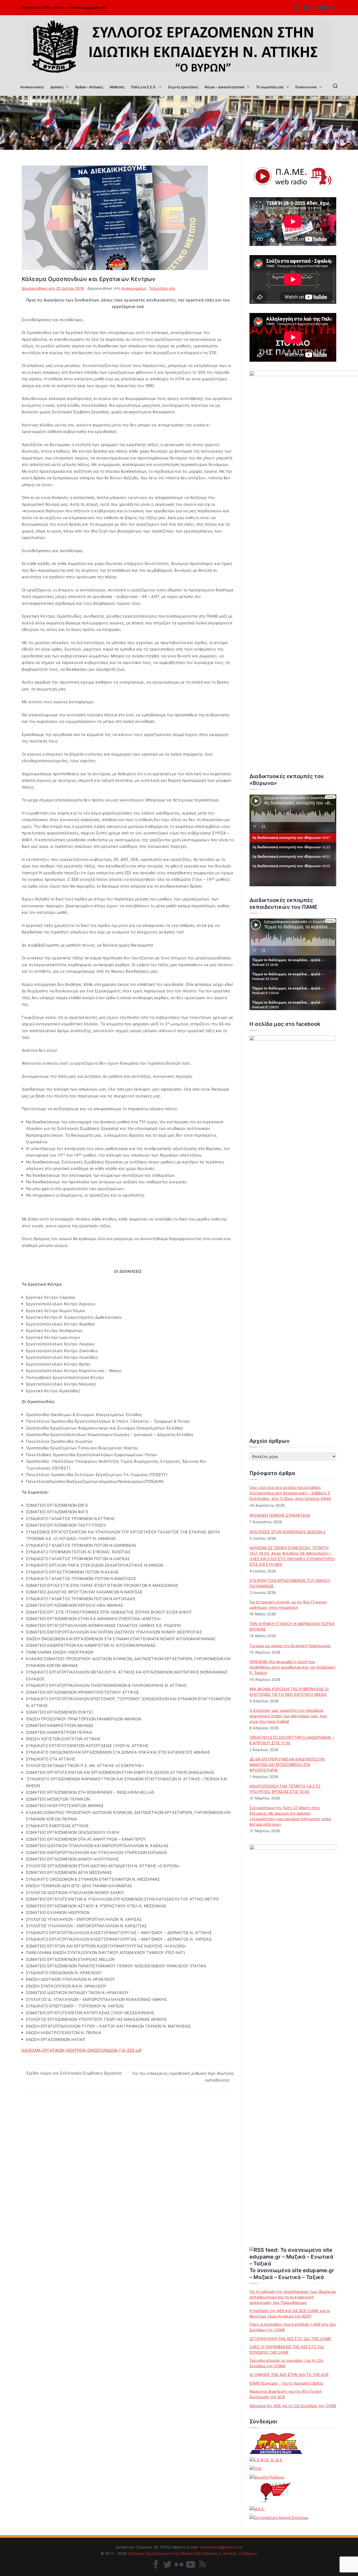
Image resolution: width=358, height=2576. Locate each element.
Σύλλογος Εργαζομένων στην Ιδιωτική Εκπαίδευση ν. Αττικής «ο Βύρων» (192, 2553)
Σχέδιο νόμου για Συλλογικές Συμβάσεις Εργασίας (74, 2073)
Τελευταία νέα (162, 288)
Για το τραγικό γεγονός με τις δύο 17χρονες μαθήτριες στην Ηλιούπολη (288, 1605)
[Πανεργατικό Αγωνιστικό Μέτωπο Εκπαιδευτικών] (276, 2443)
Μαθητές (117, 87)
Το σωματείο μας (270, 87)
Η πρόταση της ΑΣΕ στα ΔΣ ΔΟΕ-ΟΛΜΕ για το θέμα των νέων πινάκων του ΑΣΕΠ (290, 2313)
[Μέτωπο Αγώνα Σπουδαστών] (257, 2509)
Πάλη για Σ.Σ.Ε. (144, 87)
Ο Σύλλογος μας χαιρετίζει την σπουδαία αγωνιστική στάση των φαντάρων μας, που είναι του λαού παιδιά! (288, 1716)
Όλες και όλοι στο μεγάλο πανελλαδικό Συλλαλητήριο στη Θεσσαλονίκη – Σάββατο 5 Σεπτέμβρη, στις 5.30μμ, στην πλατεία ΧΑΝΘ (290, 1493)
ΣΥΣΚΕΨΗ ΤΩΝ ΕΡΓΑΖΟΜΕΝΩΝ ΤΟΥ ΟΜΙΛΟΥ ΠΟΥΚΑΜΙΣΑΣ (290, 1583)
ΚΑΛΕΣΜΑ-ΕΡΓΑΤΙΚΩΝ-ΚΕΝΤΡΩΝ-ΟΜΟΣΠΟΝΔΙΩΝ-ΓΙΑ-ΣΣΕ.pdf (82, 2050)
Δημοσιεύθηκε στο (53, 288)
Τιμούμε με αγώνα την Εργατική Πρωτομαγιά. (290, 1646)
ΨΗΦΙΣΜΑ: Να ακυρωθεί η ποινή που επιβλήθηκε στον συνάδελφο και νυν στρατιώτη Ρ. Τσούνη (292, 1667)
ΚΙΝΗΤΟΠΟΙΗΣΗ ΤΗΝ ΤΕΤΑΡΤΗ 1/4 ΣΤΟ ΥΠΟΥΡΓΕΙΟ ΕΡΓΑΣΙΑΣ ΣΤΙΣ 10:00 (285, 1789)
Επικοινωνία (306, 87)
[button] (66, 87)
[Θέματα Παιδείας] (267, 2477)
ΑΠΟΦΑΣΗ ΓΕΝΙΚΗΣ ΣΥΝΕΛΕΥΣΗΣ (280, 1515)
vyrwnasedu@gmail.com (86, 7)
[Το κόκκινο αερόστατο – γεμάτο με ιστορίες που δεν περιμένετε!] (276, 2492)
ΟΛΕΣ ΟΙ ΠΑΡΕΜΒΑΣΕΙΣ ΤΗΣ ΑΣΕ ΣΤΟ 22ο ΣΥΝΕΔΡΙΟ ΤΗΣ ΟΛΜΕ (287, 2349)
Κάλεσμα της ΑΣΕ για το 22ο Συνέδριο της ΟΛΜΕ (293, 2406)
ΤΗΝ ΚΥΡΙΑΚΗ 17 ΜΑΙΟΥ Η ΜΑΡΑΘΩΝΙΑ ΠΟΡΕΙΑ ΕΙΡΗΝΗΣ (292, 1626)
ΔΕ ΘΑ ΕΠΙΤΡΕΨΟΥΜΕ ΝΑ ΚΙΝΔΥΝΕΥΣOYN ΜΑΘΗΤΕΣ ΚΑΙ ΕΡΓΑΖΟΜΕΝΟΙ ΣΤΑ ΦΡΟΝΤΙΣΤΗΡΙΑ (287, 1765)
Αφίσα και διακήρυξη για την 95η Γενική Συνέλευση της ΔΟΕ (286, 2394)
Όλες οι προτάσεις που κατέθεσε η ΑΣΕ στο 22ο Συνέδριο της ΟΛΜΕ (293, 2327)
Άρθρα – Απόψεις (89, 87)
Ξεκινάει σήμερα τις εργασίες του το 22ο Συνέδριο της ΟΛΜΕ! (286, 2363)
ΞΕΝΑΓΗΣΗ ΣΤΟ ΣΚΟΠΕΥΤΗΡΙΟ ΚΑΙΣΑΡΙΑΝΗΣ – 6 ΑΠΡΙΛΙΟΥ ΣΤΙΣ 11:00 (292, 1740)
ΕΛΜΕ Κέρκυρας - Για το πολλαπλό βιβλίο (286, 2383)
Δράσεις (57, 87)
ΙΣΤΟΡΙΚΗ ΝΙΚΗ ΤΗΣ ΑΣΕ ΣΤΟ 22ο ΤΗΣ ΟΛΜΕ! (290, 2339)
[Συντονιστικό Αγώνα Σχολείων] (279, 2517)
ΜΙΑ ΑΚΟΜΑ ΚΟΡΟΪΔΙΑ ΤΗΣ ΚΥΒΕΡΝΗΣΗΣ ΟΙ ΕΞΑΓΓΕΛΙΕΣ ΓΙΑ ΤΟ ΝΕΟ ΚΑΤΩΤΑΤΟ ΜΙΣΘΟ (289, 1692)
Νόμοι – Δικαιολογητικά (224, 87)
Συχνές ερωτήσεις (183, 87)
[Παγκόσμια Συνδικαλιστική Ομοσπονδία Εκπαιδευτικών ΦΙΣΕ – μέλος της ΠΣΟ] (256, 2468)
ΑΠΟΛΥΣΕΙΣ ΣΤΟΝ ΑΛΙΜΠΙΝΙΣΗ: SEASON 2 (287, 1532)
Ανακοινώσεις (32, 87)
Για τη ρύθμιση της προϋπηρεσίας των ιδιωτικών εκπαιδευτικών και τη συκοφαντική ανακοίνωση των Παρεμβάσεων (293, 2297)
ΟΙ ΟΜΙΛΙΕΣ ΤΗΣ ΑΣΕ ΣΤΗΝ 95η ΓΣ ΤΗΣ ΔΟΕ (289, 2374)
